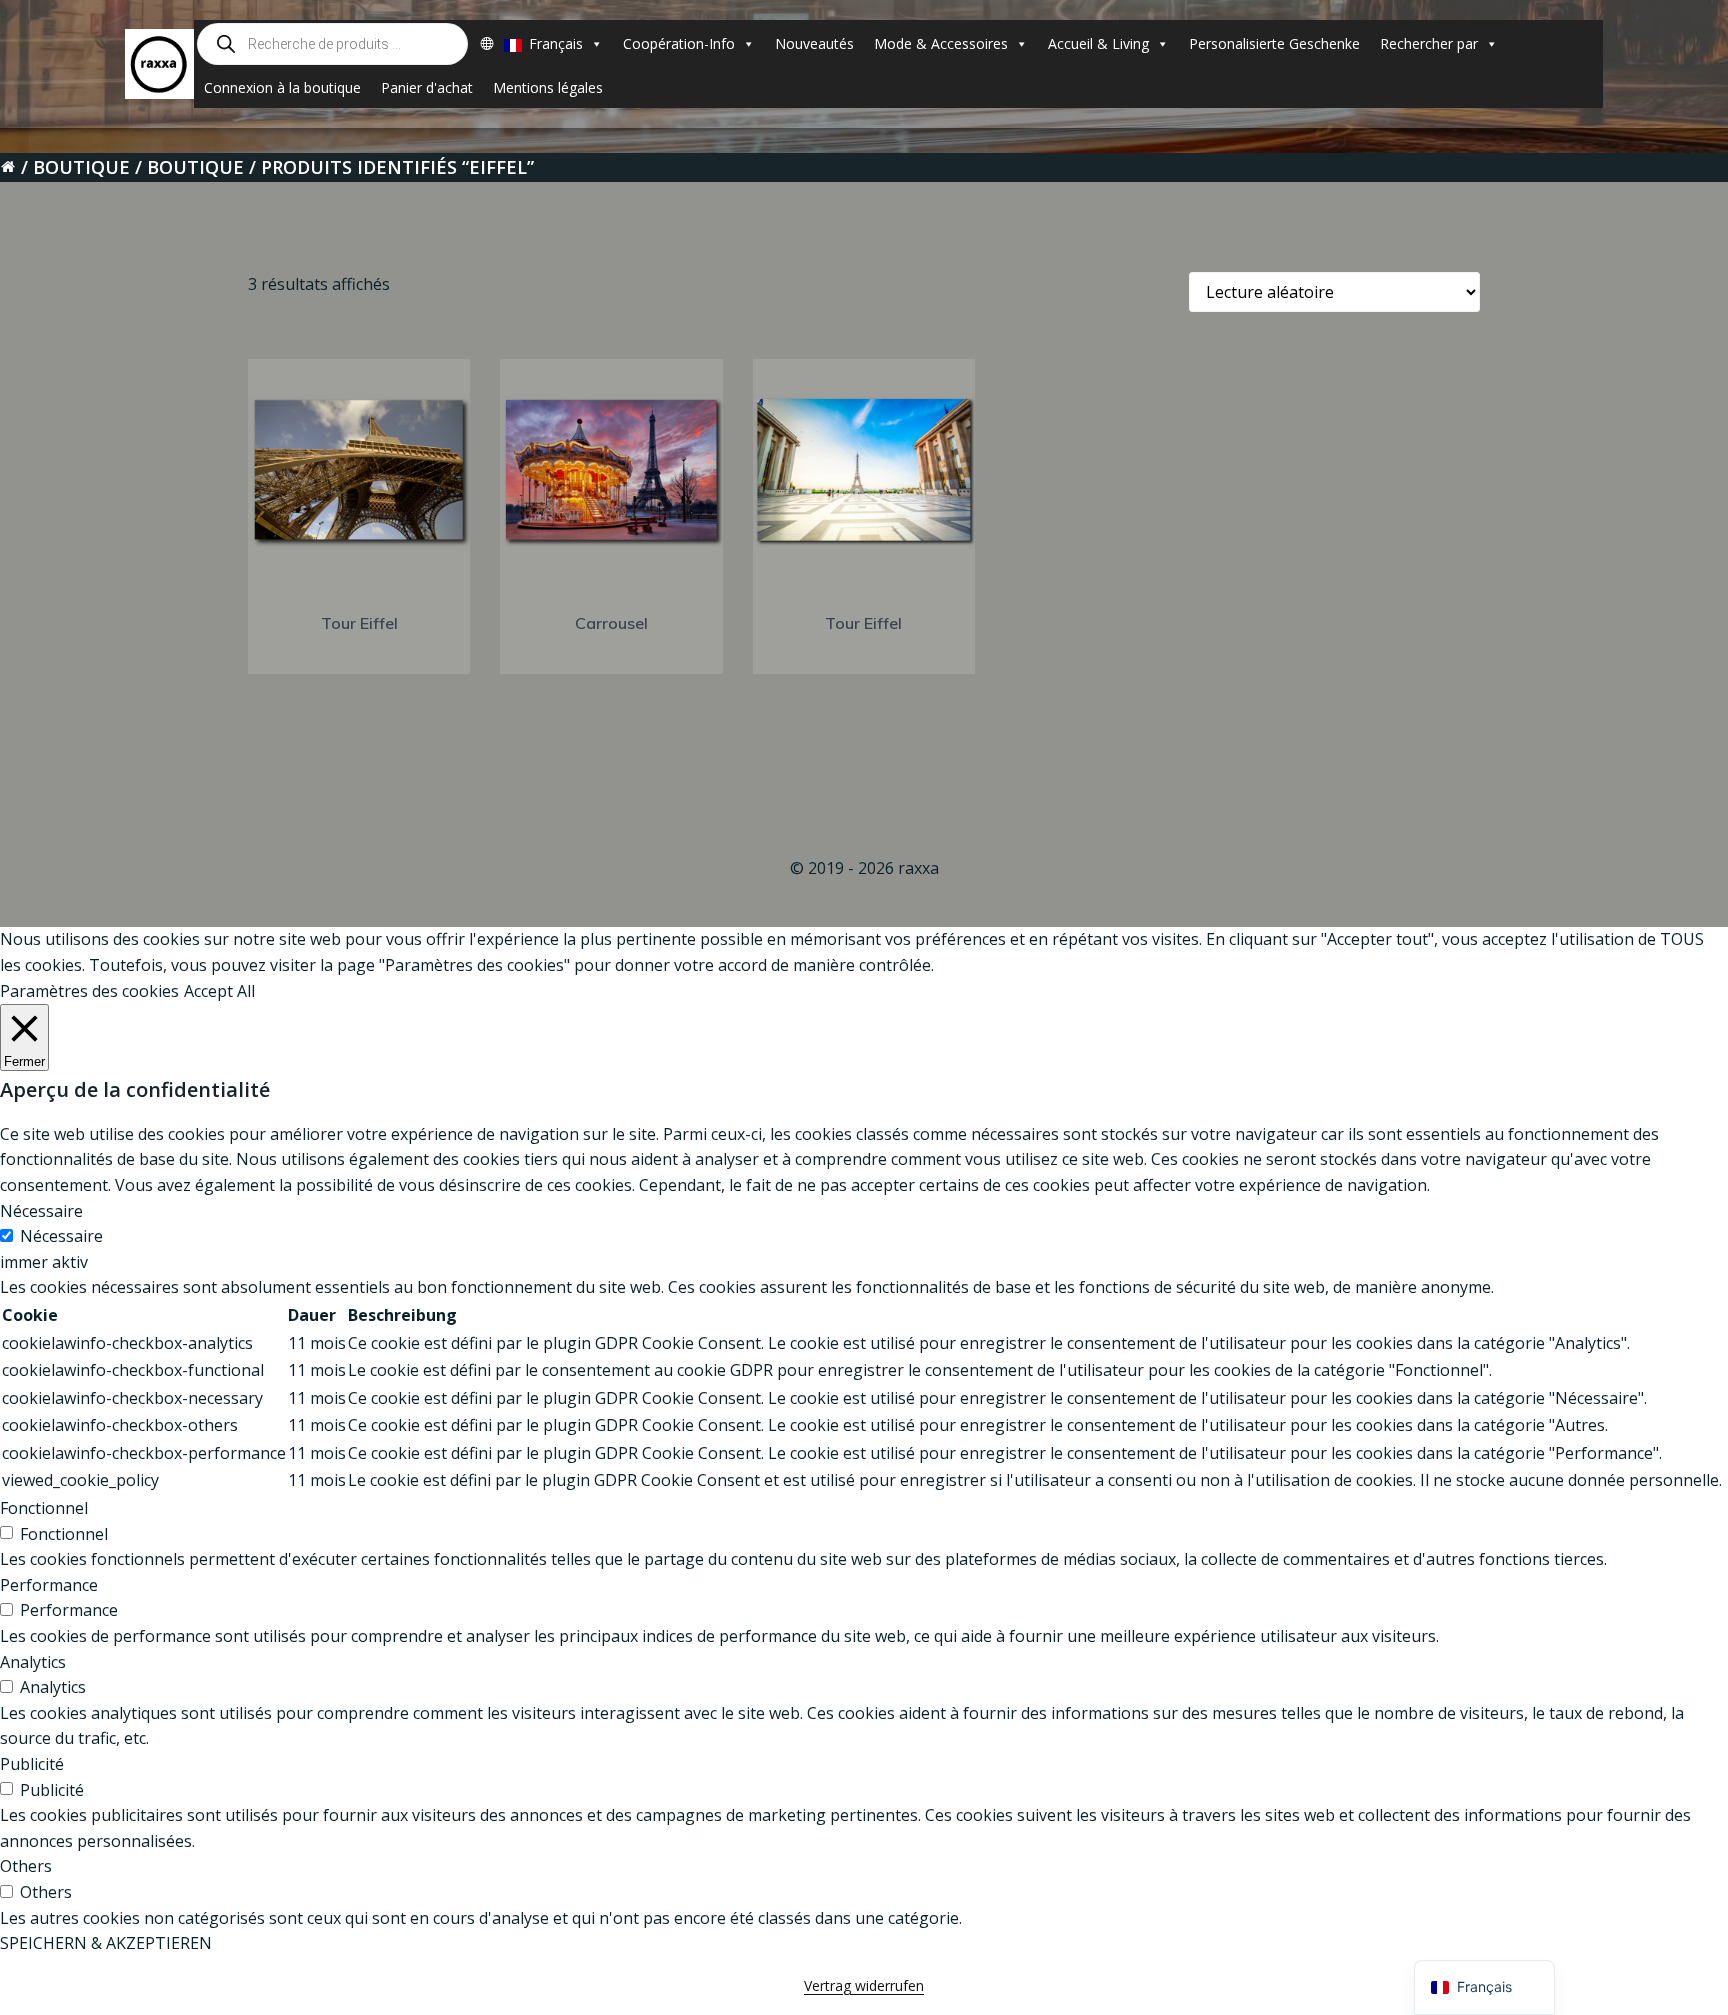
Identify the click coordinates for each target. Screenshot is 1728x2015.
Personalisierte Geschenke (1274, 43)
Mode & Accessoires (941, 43)
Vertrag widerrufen (864, 1985)
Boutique (81, 167)
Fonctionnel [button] (44, 1508)
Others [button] (26, 1866)
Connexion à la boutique (282, 87)
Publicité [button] (32, 1764)
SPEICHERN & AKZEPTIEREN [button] (106, 1943)
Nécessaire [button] (41, 1211)
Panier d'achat (427, 87)
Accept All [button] (219, 991)
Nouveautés (814, 43)
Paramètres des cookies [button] (89, 991)
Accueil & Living (1098, 43)
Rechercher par (1429, 43)
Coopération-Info (679, 43)
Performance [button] (49, 1585)
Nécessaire (61, 1236)
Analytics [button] (33, 1662)
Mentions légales (548, 87)
